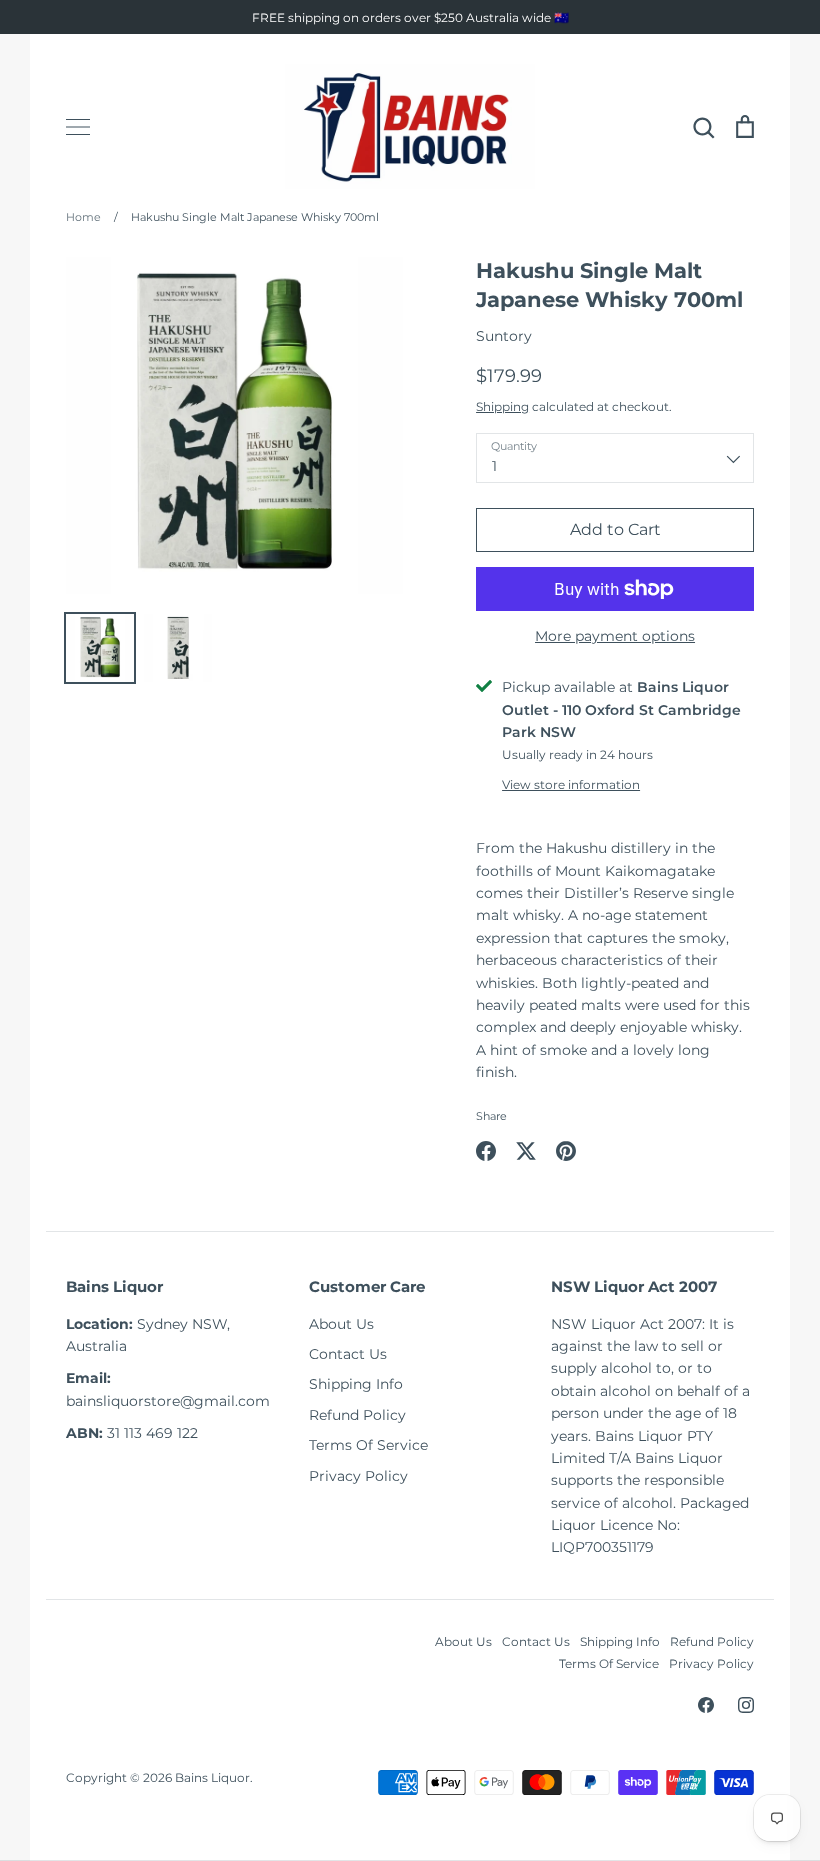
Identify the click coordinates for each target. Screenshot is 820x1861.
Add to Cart (615, 529)
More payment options (615, 636)
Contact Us (348, 1354)
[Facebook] (706, 1705)
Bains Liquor (212, 1777)
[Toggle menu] (78, 127)
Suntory (504, 336)
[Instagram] (746, 1705)
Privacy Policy (358, 1476)
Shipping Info (356, 1384)
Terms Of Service (368, 1445)
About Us (341, 1324)
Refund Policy (357, 1415)
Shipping (502, 406)
